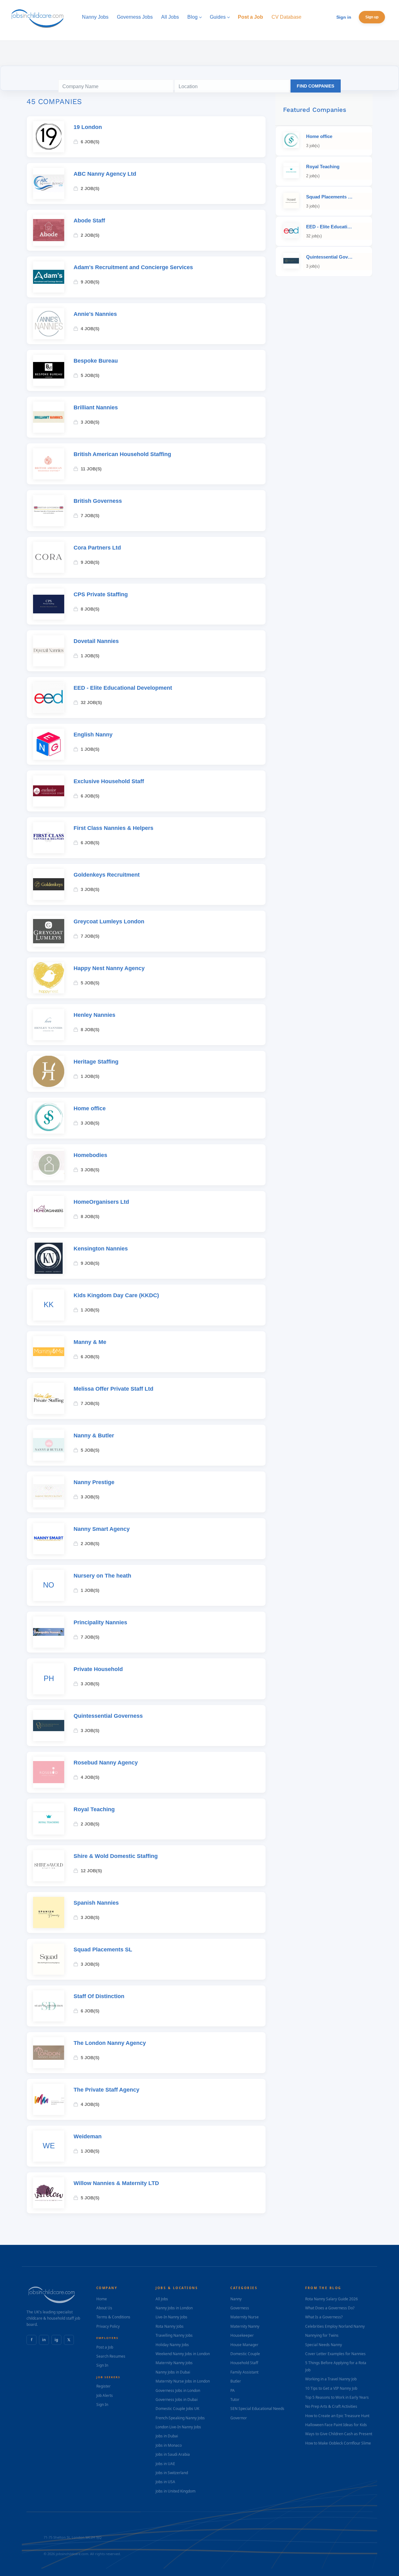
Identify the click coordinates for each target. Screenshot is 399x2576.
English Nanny (93, 735)
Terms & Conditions (113, 2317)
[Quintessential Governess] (49, 1726)
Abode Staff (89, 221)
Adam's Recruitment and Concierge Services (133, 267)
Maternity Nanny (245, 2326)
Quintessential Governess (108, 1716)
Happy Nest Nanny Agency (109, 968)
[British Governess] (49, 511)
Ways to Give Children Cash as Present (339, 2434)
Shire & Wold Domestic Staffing (116, 1856)
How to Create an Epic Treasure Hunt (337, 2416)
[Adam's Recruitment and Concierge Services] (49, 277)
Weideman (88, 2136)
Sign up (372, 17)
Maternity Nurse (245, 2317)
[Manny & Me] (49, 1352)
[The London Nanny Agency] (49, 2053)
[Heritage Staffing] (49, 1071)
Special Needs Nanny (324, 2345)
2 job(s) (90, 188)
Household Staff (244, 2363)
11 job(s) (91, 469)
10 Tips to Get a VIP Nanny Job (331, 2388)
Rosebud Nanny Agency (106, 1763)
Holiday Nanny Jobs (172, 2345)
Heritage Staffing (96, 1062)
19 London (88, 127)
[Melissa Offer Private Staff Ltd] (49, 1398)
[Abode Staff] (49, 230)
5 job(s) (90, 375)
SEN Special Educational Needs (257, 2409)
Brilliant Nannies (96, 407)
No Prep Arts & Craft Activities (331, 2406)
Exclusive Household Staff (109, 781)
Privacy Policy (108, 2326)
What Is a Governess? (324, 2317)
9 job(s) (90, 282)
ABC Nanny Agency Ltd (105, 174)
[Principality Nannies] (49, 1632)
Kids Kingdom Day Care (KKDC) (116, 1295)
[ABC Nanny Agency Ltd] (49, 183)
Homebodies (90, 1155)
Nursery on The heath (102, 1576)
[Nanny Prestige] (49, 1492)
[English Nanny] (49, 744)
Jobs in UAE (165, 2464)
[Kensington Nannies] (49, 1258)
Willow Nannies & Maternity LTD (116, 2183)
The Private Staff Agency (106, 2090)
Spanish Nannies (96, 1903)
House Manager (244, 2345)
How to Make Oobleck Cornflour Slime (338, 2443)
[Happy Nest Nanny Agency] (49, 978)
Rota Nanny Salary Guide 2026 (332, 2299)
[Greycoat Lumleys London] (49, 931)
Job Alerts (105, 2395)
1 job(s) (90, 656)
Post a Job (105, 2347)
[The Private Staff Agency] (49, 2099)
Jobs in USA (165, 2482)
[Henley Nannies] (49, 1025)
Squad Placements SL (103, 1950)
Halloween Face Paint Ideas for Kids (336, 2425)
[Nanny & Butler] (49, 1445)
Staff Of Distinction (99, 1996)
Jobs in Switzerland (172, 2473)
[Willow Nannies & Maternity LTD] (49, 2193)
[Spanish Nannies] (49, 1912)
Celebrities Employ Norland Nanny (335, 2326)
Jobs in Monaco (169, 2445)
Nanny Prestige (94, 1482)
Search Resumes (111, 2356)
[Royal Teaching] (49, 1819)
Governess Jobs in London (178, 2390)
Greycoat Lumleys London (109, 921)
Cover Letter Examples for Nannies (335, 2354)
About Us (104, 2308)
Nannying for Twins (322, 2335)
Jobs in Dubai (167, 2436)
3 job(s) (90, 422)
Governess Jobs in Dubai (177, 2400)
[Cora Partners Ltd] (49, 557)
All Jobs (162, 2299)
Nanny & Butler (94, 1436)
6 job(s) (90, 142)
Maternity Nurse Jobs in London (183, 2381)
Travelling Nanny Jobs (174, 2335)
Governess (240, 2308)
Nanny (236, 2299)
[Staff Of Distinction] (49, 2006)
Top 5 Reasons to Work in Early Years (337, 2397)
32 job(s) (91, 702)
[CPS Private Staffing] (49, 604)
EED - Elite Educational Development (123, 688)
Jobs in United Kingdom (175, 2491)
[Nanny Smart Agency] (49, 1539)
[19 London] (49, 137)
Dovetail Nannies (96, 641)
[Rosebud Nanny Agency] (49, 1772)
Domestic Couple (245, 2354)
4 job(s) (90, 329)
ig (56, 2340)
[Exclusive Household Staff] (49, 791)
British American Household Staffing (122, 454)
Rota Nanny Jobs (170, 2326)
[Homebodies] (49, 1165)
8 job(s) (90, 609)
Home (102, 2299)
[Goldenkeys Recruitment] (49, 884)
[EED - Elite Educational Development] (49, 698)
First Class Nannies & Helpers (113, 828)
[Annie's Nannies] (49, 324)
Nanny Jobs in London (174, 2308)
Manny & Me (90, 1342)
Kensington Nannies (101, 1249)
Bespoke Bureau (96, 361)
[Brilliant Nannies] (49, 417)
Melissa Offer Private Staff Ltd (113, 1389)
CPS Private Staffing (101, 594)
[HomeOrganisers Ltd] (49, 1212)
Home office (90, 1108)
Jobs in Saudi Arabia (173, 2454)
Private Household (98, 1669)
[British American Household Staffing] (49, 464)
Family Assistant (244, 2372)
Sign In (102, 2365)
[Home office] (49, 1118)
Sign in (344, 17)
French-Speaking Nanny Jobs (180, 2418)
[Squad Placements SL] (49, 1959)
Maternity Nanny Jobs (174, 2363)
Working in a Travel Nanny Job (331, 2379)
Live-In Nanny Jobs (171, 2317)
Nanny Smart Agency (102, 1529)
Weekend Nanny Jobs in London (183, 2354)
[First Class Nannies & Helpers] (49, 838)
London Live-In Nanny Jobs (178, 2427)
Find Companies (315, 86)
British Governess (98, 501)
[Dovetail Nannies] (49, 651)
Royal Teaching (94, 1809)
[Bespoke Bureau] (49, 370)
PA (233, 2390)
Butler (236, 2381)
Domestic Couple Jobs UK (177, 2409)
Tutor (235, 2400)
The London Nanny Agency (110, 2043)
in (44, 2340)
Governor (239, 2418)
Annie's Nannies (95, 314)
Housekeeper (242, 2335)
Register (103, 2386)
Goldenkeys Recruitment (107, 875)
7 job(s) (90, 516)
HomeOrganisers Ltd (101, 1202)
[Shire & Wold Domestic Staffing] (49, 1866)
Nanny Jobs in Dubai (173, 2372)
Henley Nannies (94, 1015)
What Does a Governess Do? (330, 2308)
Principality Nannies (100, 1622)
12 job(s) (91, 1871)
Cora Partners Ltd (97, 548)
